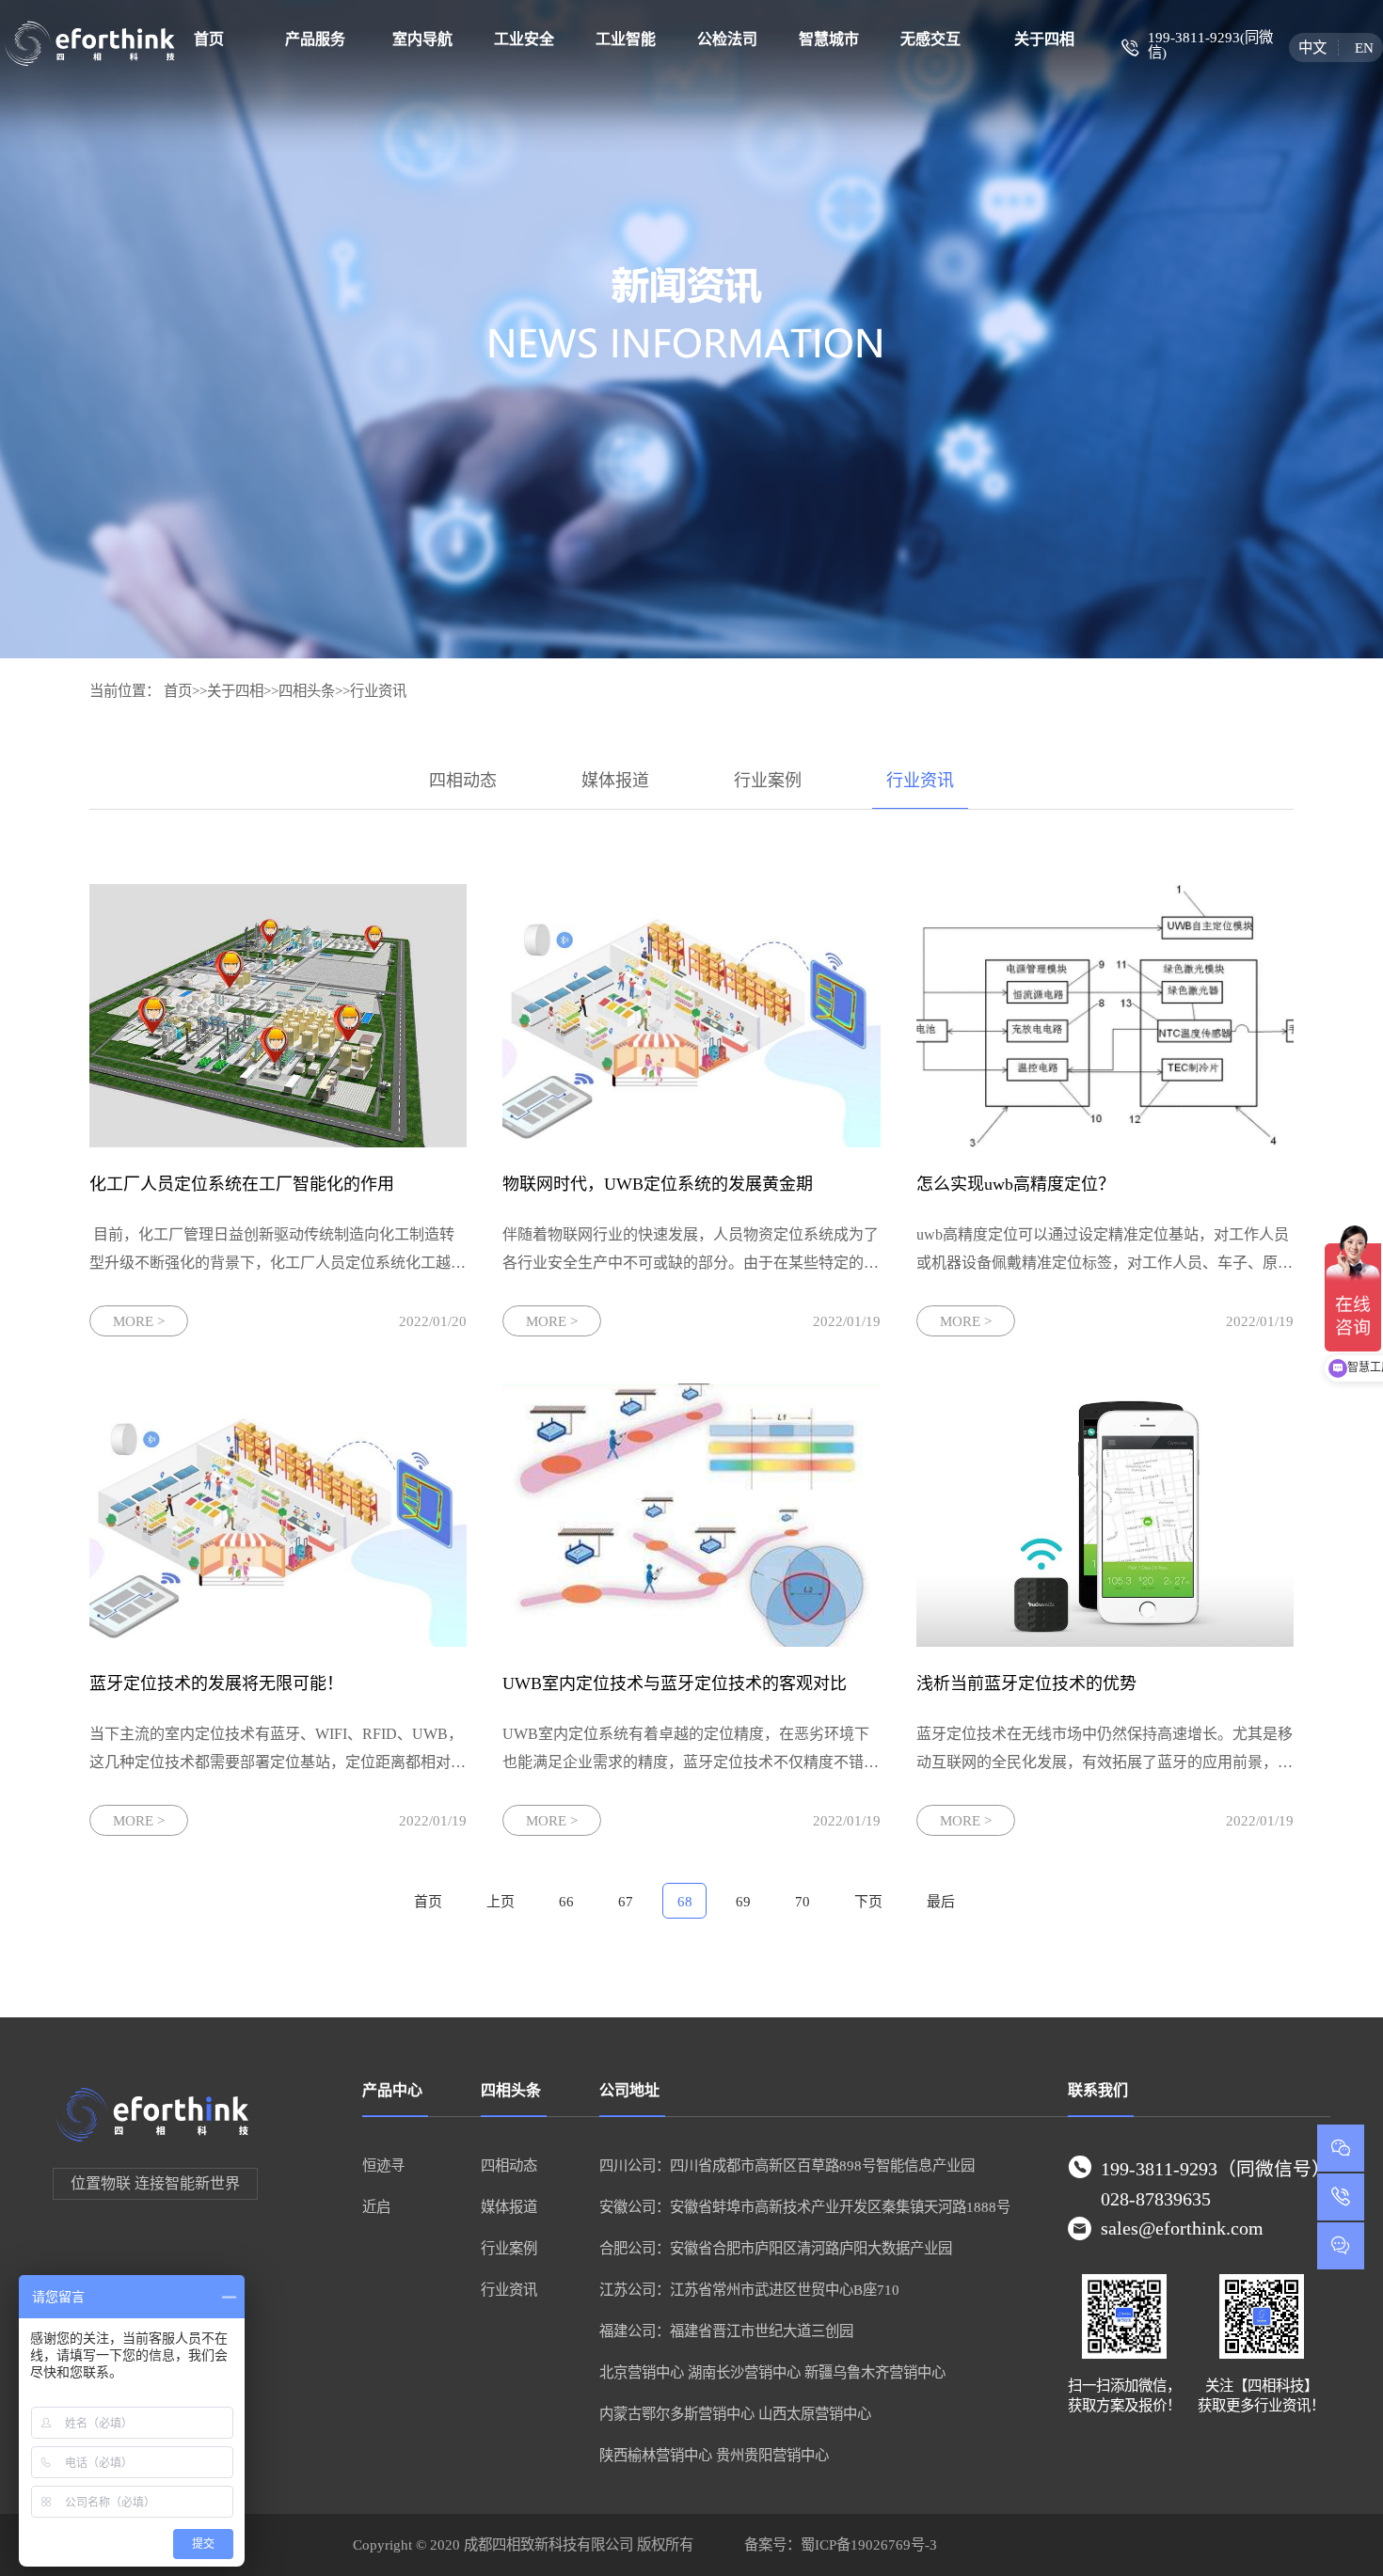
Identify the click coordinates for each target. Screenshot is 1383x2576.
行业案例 (768, 781)
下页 (868, 1902)
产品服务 (315, 39)
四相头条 (307, 691)
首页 (208, 39)
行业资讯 (378, 691)
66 (566, 1902)
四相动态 (463, 781)
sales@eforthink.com (1182, 2228)
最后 (941, 1902)
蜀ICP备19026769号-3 (869, 2544)
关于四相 (1044, 39)
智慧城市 (829, 39)
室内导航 (422, 39)
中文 (1312, 47)
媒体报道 (615, 781)
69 (743, 1902)
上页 (501, 1902)
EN (1364, 47)
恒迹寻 (383, 2165)
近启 (376, 2207)
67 (626, 1902)
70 (803, 1902)
